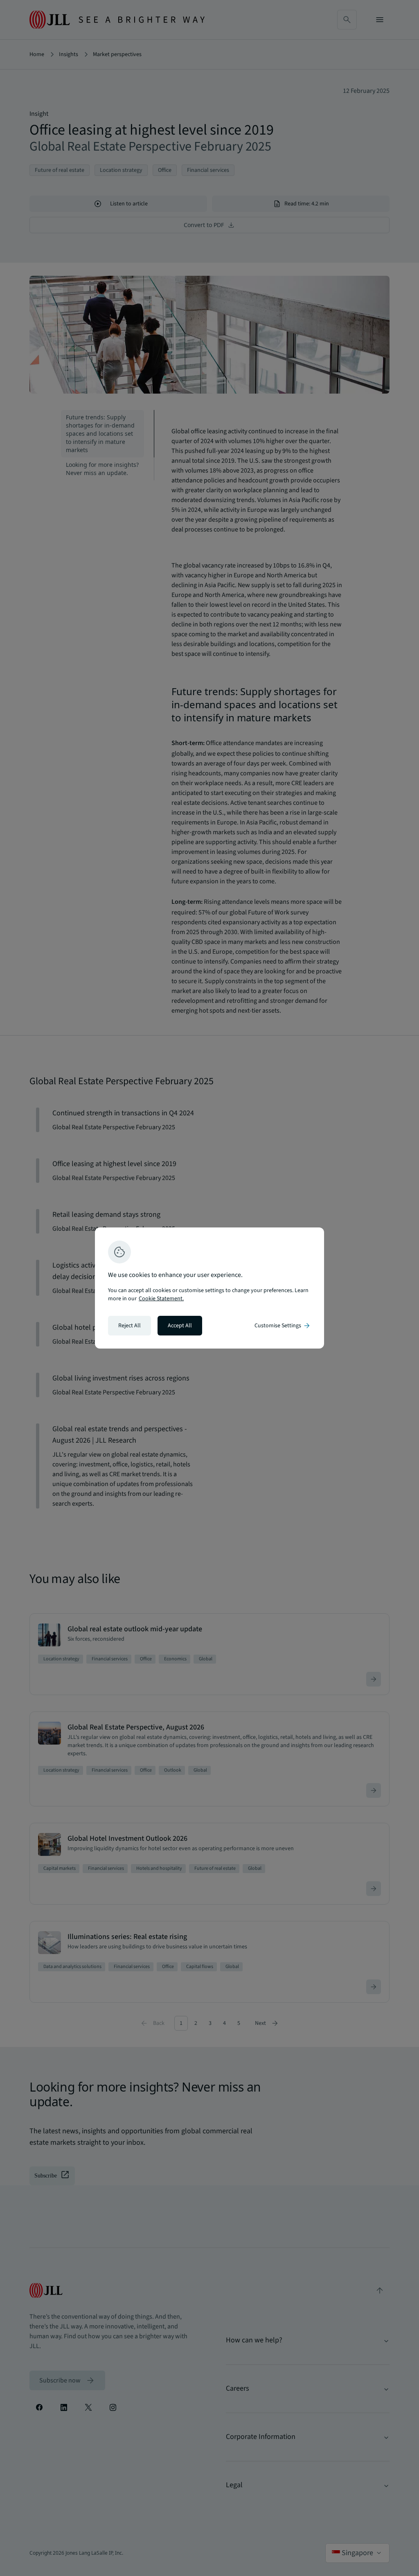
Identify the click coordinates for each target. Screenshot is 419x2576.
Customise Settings (283, 1326)
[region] (209, 1288)
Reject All (130, 1326)
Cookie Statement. (161, 1299)
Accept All (180, 1326)
